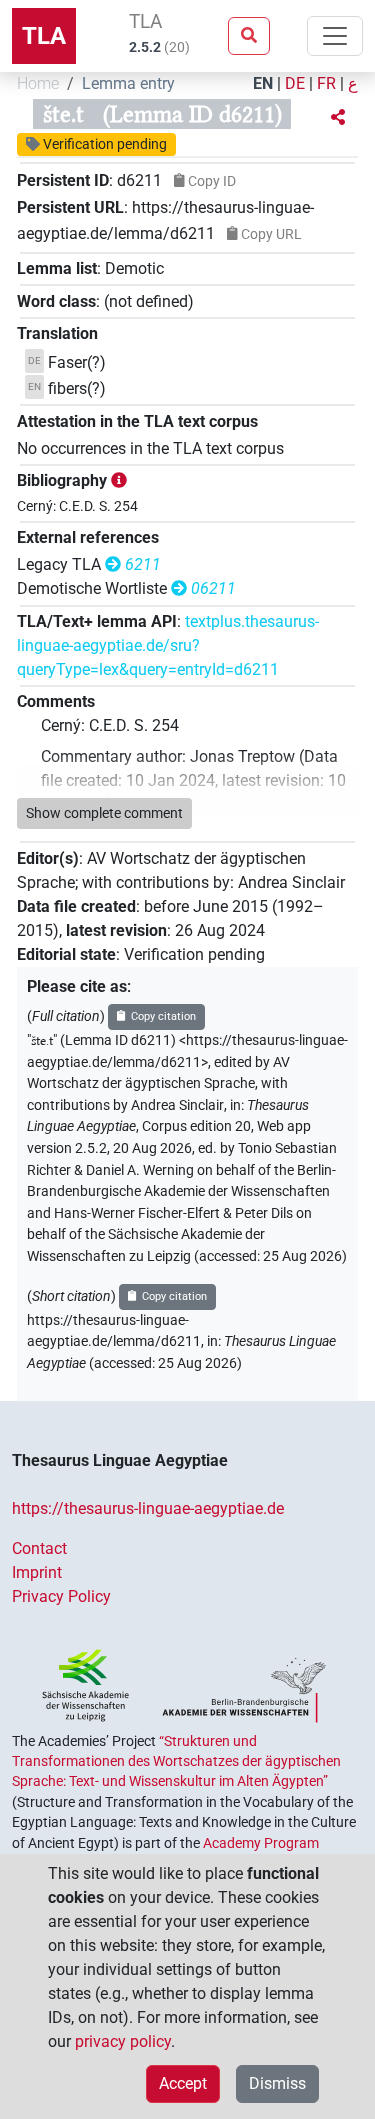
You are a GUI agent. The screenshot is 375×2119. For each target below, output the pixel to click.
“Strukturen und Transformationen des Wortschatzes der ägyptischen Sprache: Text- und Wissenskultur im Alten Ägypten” (176, 1761)
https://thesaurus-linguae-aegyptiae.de (148, 1508)
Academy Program (261, 1843)
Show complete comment (104, 813)
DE (295, 83)
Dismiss (277, 2083)
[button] (338, 118)
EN (263, 83)
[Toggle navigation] (335, 36)
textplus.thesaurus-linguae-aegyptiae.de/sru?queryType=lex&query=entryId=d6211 (168, 645)
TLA (44, 36)
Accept (183, 2083)
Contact (39, 1548)
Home (38, 83)
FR (326, 83)
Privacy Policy (61, 1596)
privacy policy (123, 2041)
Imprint (37, 1572)
